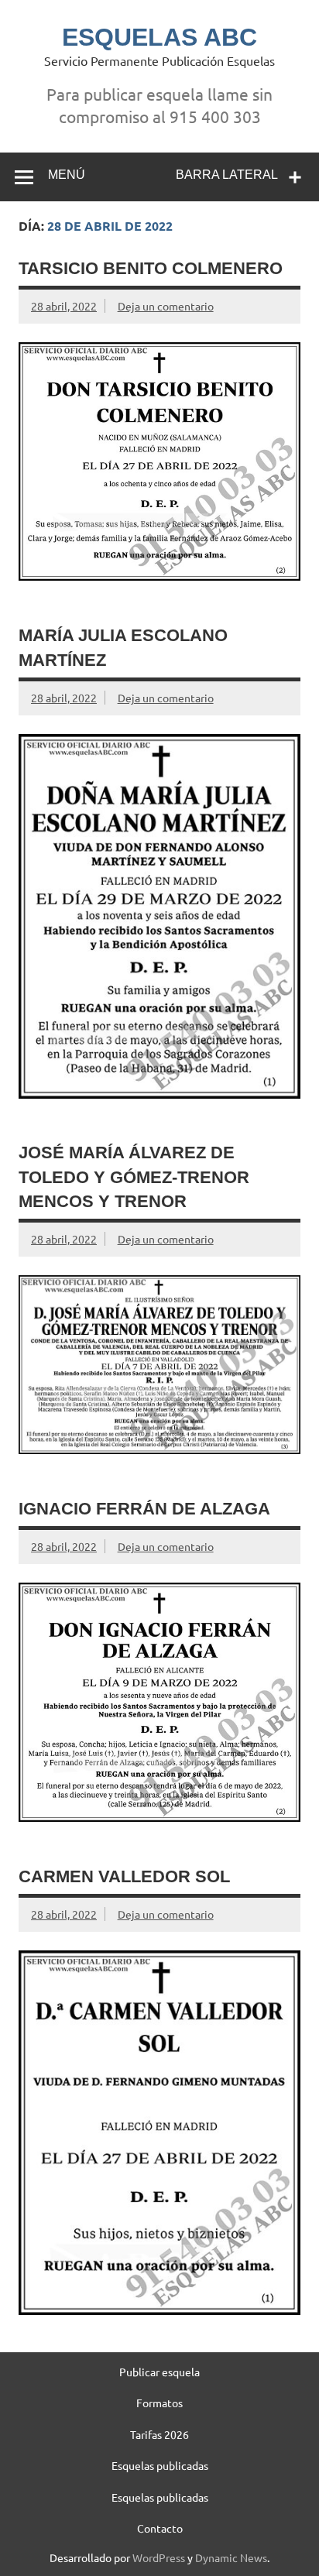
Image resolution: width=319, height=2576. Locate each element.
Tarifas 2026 (159, 2434)
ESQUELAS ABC (159, 37)
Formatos (159, 2403)
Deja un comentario (166, 306)
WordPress (159, 2557)
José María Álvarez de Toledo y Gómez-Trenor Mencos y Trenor (134, 1177)
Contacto (160, 2528)
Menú (67, 175)
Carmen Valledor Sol (124, 1876)
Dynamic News (231, 2557)
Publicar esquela (159, 2372)
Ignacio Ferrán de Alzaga (144, 1509)
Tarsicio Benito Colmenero (151, 268)
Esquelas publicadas (160, 2465)
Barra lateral (227, 175)
